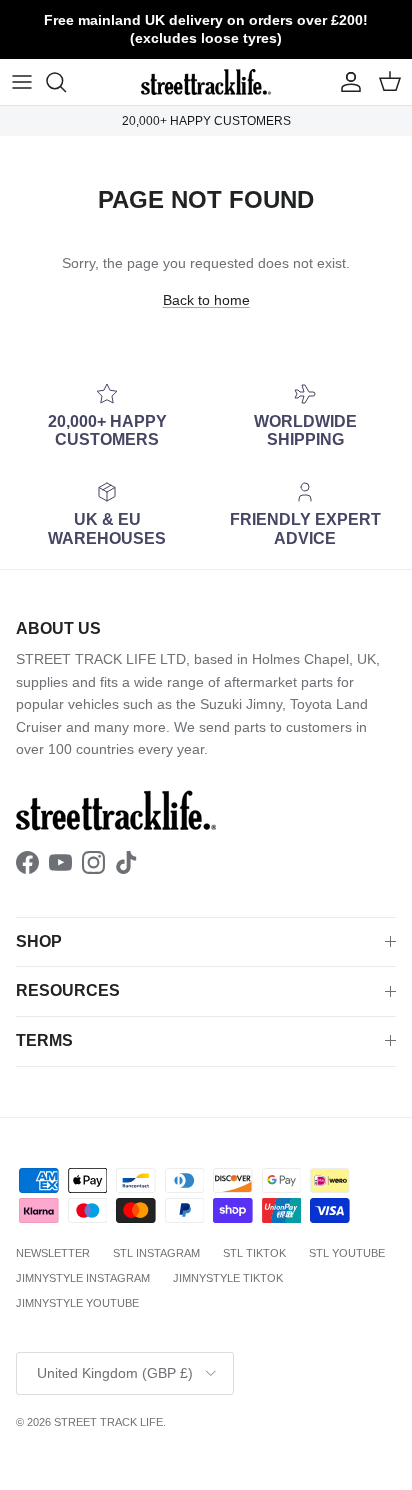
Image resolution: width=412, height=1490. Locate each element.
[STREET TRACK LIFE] (206, 82)
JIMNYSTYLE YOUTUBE (77, 1303)
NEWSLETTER (53, 1253)
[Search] (66, 82)
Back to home (206, 300)
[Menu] (22, 82)
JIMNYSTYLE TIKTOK (228, 1278)
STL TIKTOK (254, 1253)
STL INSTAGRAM (156, 1253)
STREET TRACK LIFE (108, 1422)
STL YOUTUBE (347, 1253)
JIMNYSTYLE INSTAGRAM (83, 1278)
